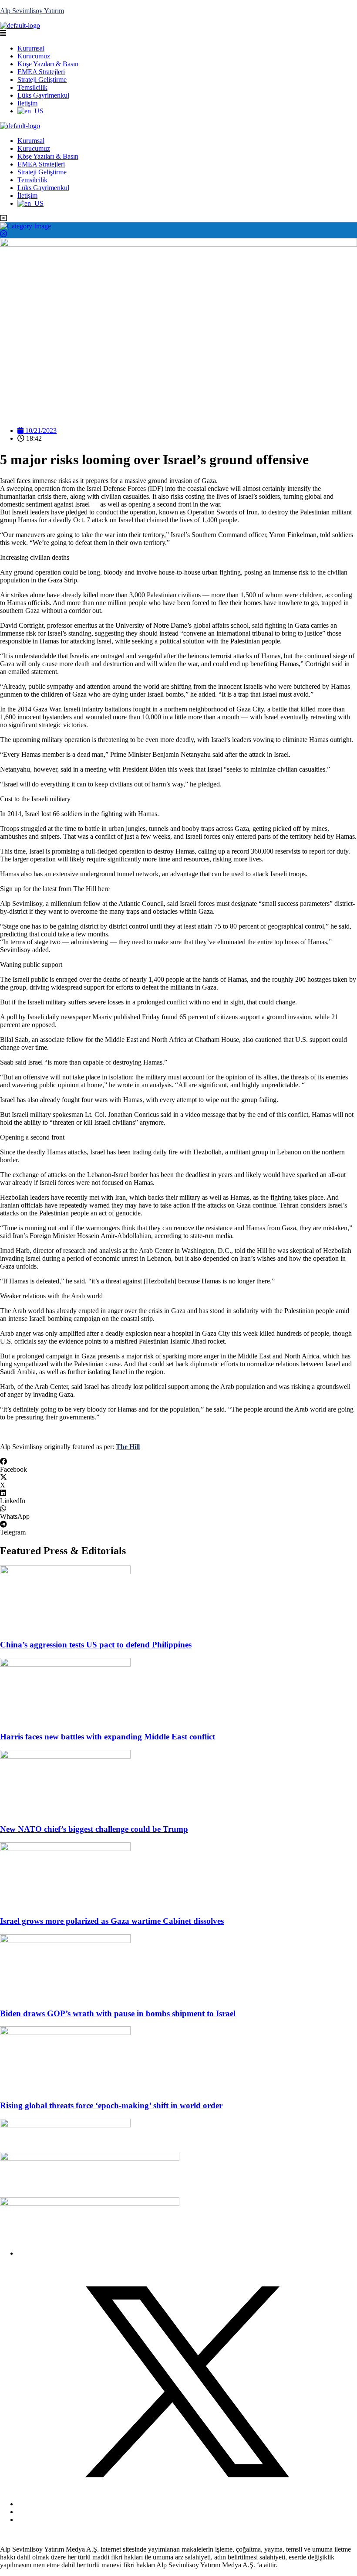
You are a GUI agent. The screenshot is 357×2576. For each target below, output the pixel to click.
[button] (178, 34)
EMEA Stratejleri (41, 72)
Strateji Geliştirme (42, 80)
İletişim (27, 103)
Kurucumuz (34, 56)
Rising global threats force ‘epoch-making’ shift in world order (111, 2105)
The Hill (128, 1447)
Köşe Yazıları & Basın (48, 64)
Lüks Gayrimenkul (43, 95)
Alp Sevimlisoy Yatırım (32, 11)
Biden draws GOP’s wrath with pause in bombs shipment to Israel (118, 2013)
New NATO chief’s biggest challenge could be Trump (94, 1829)
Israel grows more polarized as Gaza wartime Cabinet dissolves (112, 1921)
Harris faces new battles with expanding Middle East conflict (108, 1737)
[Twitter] (187, 2504)
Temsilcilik (32, 87)
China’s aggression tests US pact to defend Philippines (96, 1645)
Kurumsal (31, 48)
